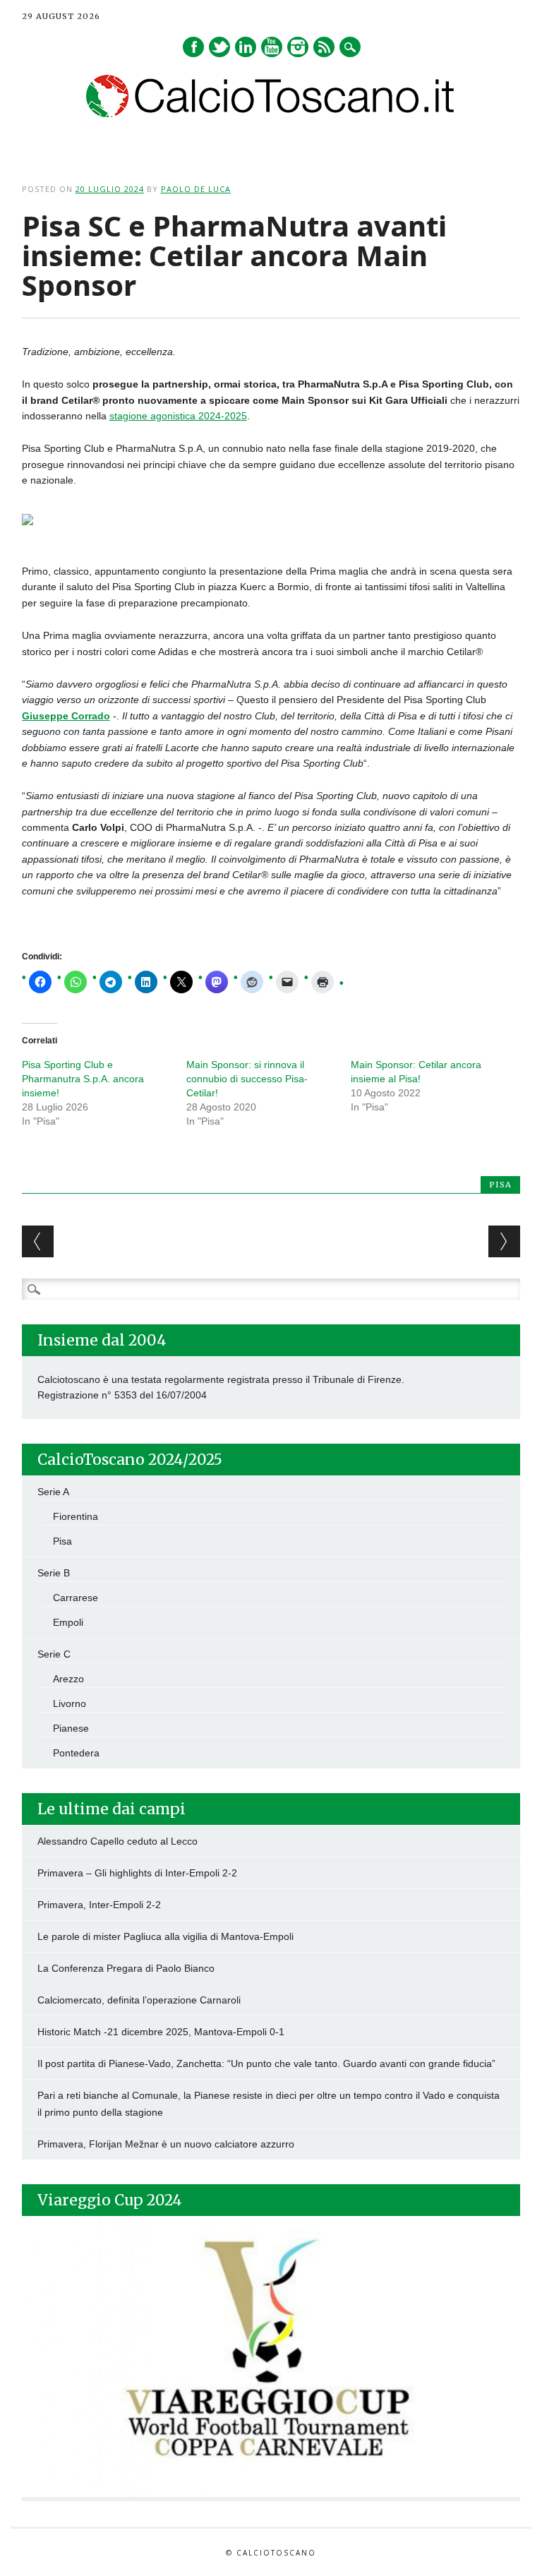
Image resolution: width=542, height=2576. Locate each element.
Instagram (298, 47)
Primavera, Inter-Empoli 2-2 (99, 1905)
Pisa (500, 1185)
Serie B (54, 1573)
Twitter (219, 47)
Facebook (193, 47)
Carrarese (76, 1598)
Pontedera (76, 1753)
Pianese (71, 1728)
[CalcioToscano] (271, 114)
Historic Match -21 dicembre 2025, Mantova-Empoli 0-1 (161, 2032)
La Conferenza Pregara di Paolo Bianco (126, 1968)
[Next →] (504, 1241)
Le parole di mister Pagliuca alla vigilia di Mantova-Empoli (165, 1936)
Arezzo (68, 1679)
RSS (324, 47)
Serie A (53, 1492)
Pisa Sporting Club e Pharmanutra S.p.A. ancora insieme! (83, 1079)
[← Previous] (38, 1241)
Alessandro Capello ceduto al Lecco (118, 1841)
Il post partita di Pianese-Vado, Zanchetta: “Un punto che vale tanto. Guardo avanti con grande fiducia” (266, 2063)
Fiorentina (76, 1516)
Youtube (272, 47)
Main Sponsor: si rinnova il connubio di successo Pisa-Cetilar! (247, 1079)
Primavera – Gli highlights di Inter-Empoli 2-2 (137, 1873)
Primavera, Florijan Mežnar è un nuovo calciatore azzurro (166, 2144)
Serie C (54, 1654)
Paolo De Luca (196, 189)
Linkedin (246, 47)
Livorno (70, 1703)
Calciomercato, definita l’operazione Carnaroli (139, 2000)
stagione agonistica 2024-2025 (178, 416)
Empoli (68, 1622)
